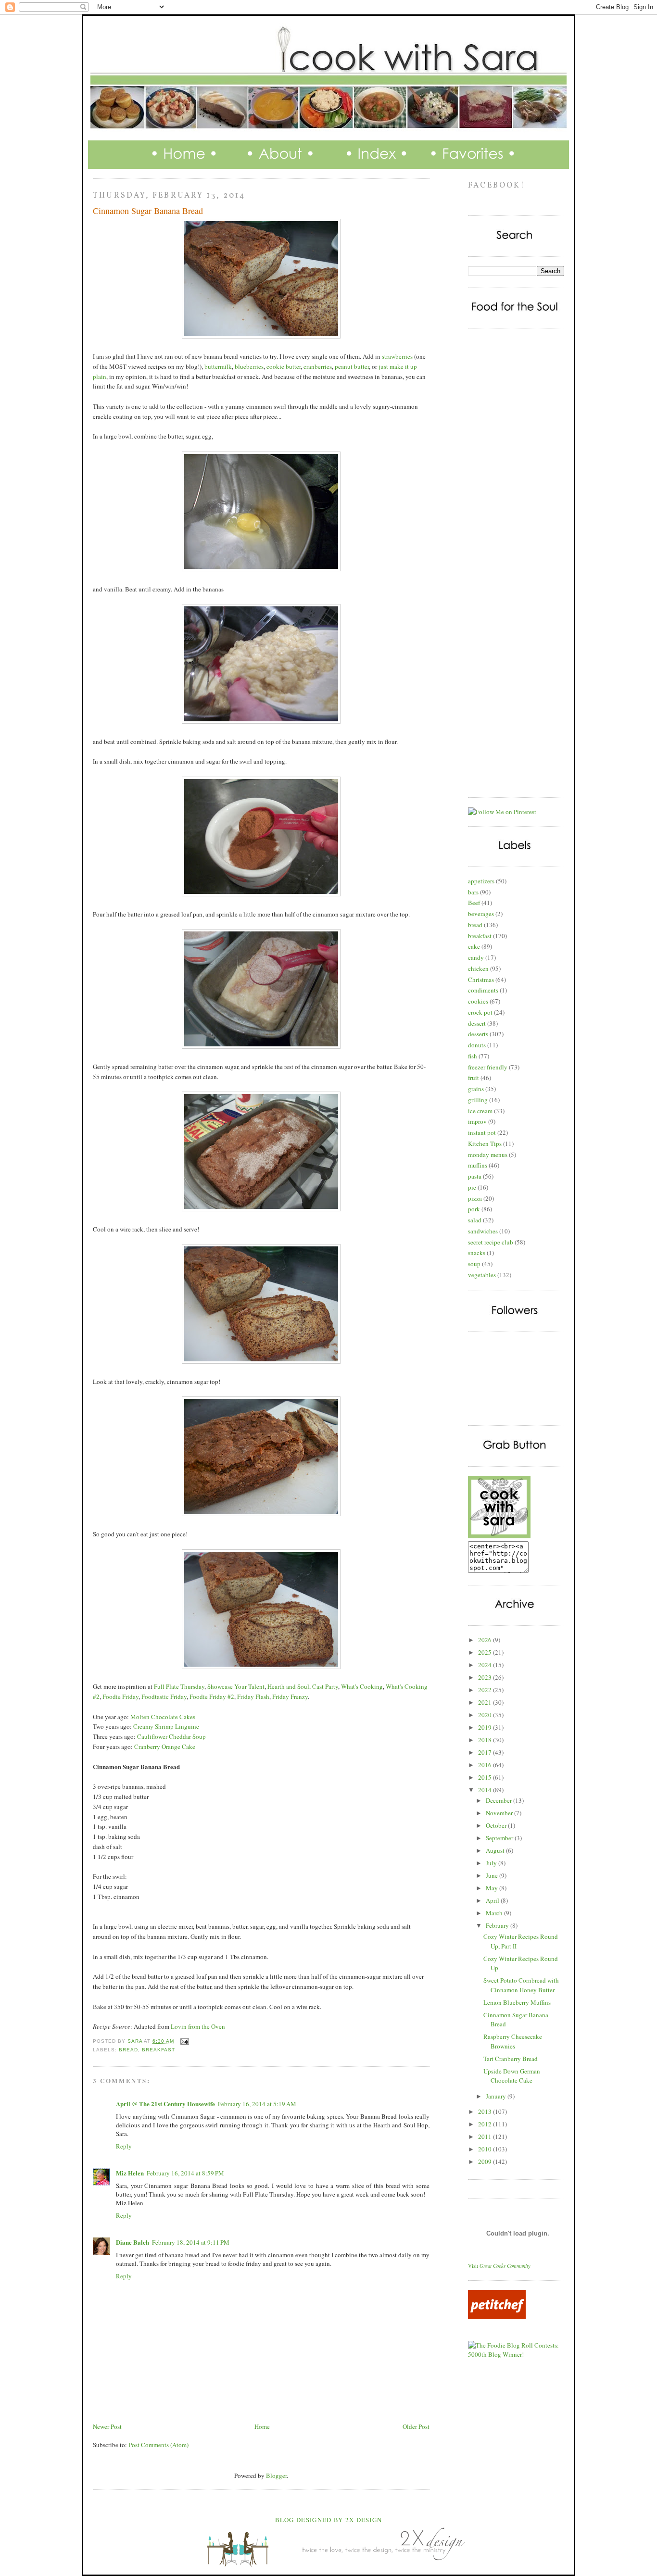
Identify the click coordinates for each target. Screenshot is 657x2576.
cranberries (318, 366)
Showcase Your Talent (236, 1686)
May (493, 1888)
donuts (477, 1045)
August (496, 1850)
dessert (477, 1023)
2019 (486, 1727)
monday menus (488, 1155)
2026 (486, 1640)
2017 (486, 1752)
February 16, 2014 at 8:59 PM (185, 2173)
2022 (486, 1690)
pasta (475, 1176)
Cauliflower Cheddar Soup (171, 1736)
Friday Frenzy (290, 1696)
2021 (486, 1702)
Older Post (416, 2426)
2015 (486, 1777)
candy (476, 957)
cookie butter (284, 366)
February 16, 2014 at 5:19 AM (257, 2104)
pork (474, 1209)
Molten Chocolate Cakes (163, 1717)
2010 (486, 2149)
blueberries (249, 366)
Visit (499, 2266)
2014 (486, 1790)
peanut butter (352, 366)
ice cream (480, 1111)
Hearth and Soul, (289, 1686)
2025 (486, 1652)
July (492, 1863)
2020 (486, 1715)
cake (474, 946)
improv (477, 1121)
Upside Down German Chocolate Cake (512, 2076)
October (497, 1825)
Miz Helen (130, 2173)
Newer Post (107, 2426)
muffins (478, 1165)
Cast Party (325, 1686)
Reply (124, 2146)
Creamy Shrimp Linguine (166, 1726)
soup (474, 1264)
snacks (477, 1253)
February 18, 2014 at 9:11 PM (191, 2242)
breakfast (158, 2050)
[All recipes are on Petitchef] (497, 2316)
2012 (486, 2124)
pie (472, 1187)
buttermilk (218, 366)
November (500, 1813)
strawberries (397, 356)
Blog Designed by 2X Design (329, 2520)
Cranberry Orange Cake (165, 1747)
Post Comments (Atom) (158, 2445)
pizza (475, 1198)
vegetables (482, 1275)
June (493, 1875)
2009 (486, 2161)
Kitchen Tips (485, 1143)
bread (128, 2050)
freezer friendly (488, 1067)
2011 (486, 2136)
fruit (474, 1078)
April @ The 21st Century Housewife (165, 2104)
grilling (478, 1100)
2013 (486, 2111)
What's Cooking (362, 1686)
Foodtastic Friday (164, 1696)
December (499, 1800)
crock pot (480, 1012)
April (493, 1900)
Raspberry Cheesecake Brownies (513, 2041)
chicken (478, 968)
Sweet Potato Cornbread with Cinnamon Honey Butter (521, 1985)
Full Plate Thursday (179, 1686)
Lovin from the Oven (198, 2026)
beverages (481, 914)
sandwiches (483, 1231)
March (495, 1913)
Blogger (276, 2475)
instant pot (482, 1132)
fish (473, 1056)
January (497, 2096)
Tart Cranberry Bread (511, 2059)
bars (473, 892)
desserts (478, 1034)
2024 (486, 1665)
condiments (483, 990)
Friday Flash (253, 1696)
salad (475, 1220)
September (500, 1838)
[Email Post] (184, 2041)
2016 (486, 1765)
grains (476, 1089)
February (498, 1925)
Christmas (481, 980)
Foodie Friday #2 (212, 1696)
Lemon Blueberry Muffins (517, 2002)
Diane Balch (133, 2242)
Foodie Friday (120, 1696)
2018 (486, 1740)
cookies (478, 1001)
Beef (474, 903)
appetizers (481, 881)
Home (262, 2426)
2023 (486, 1677)
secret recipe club (491, 1242)
